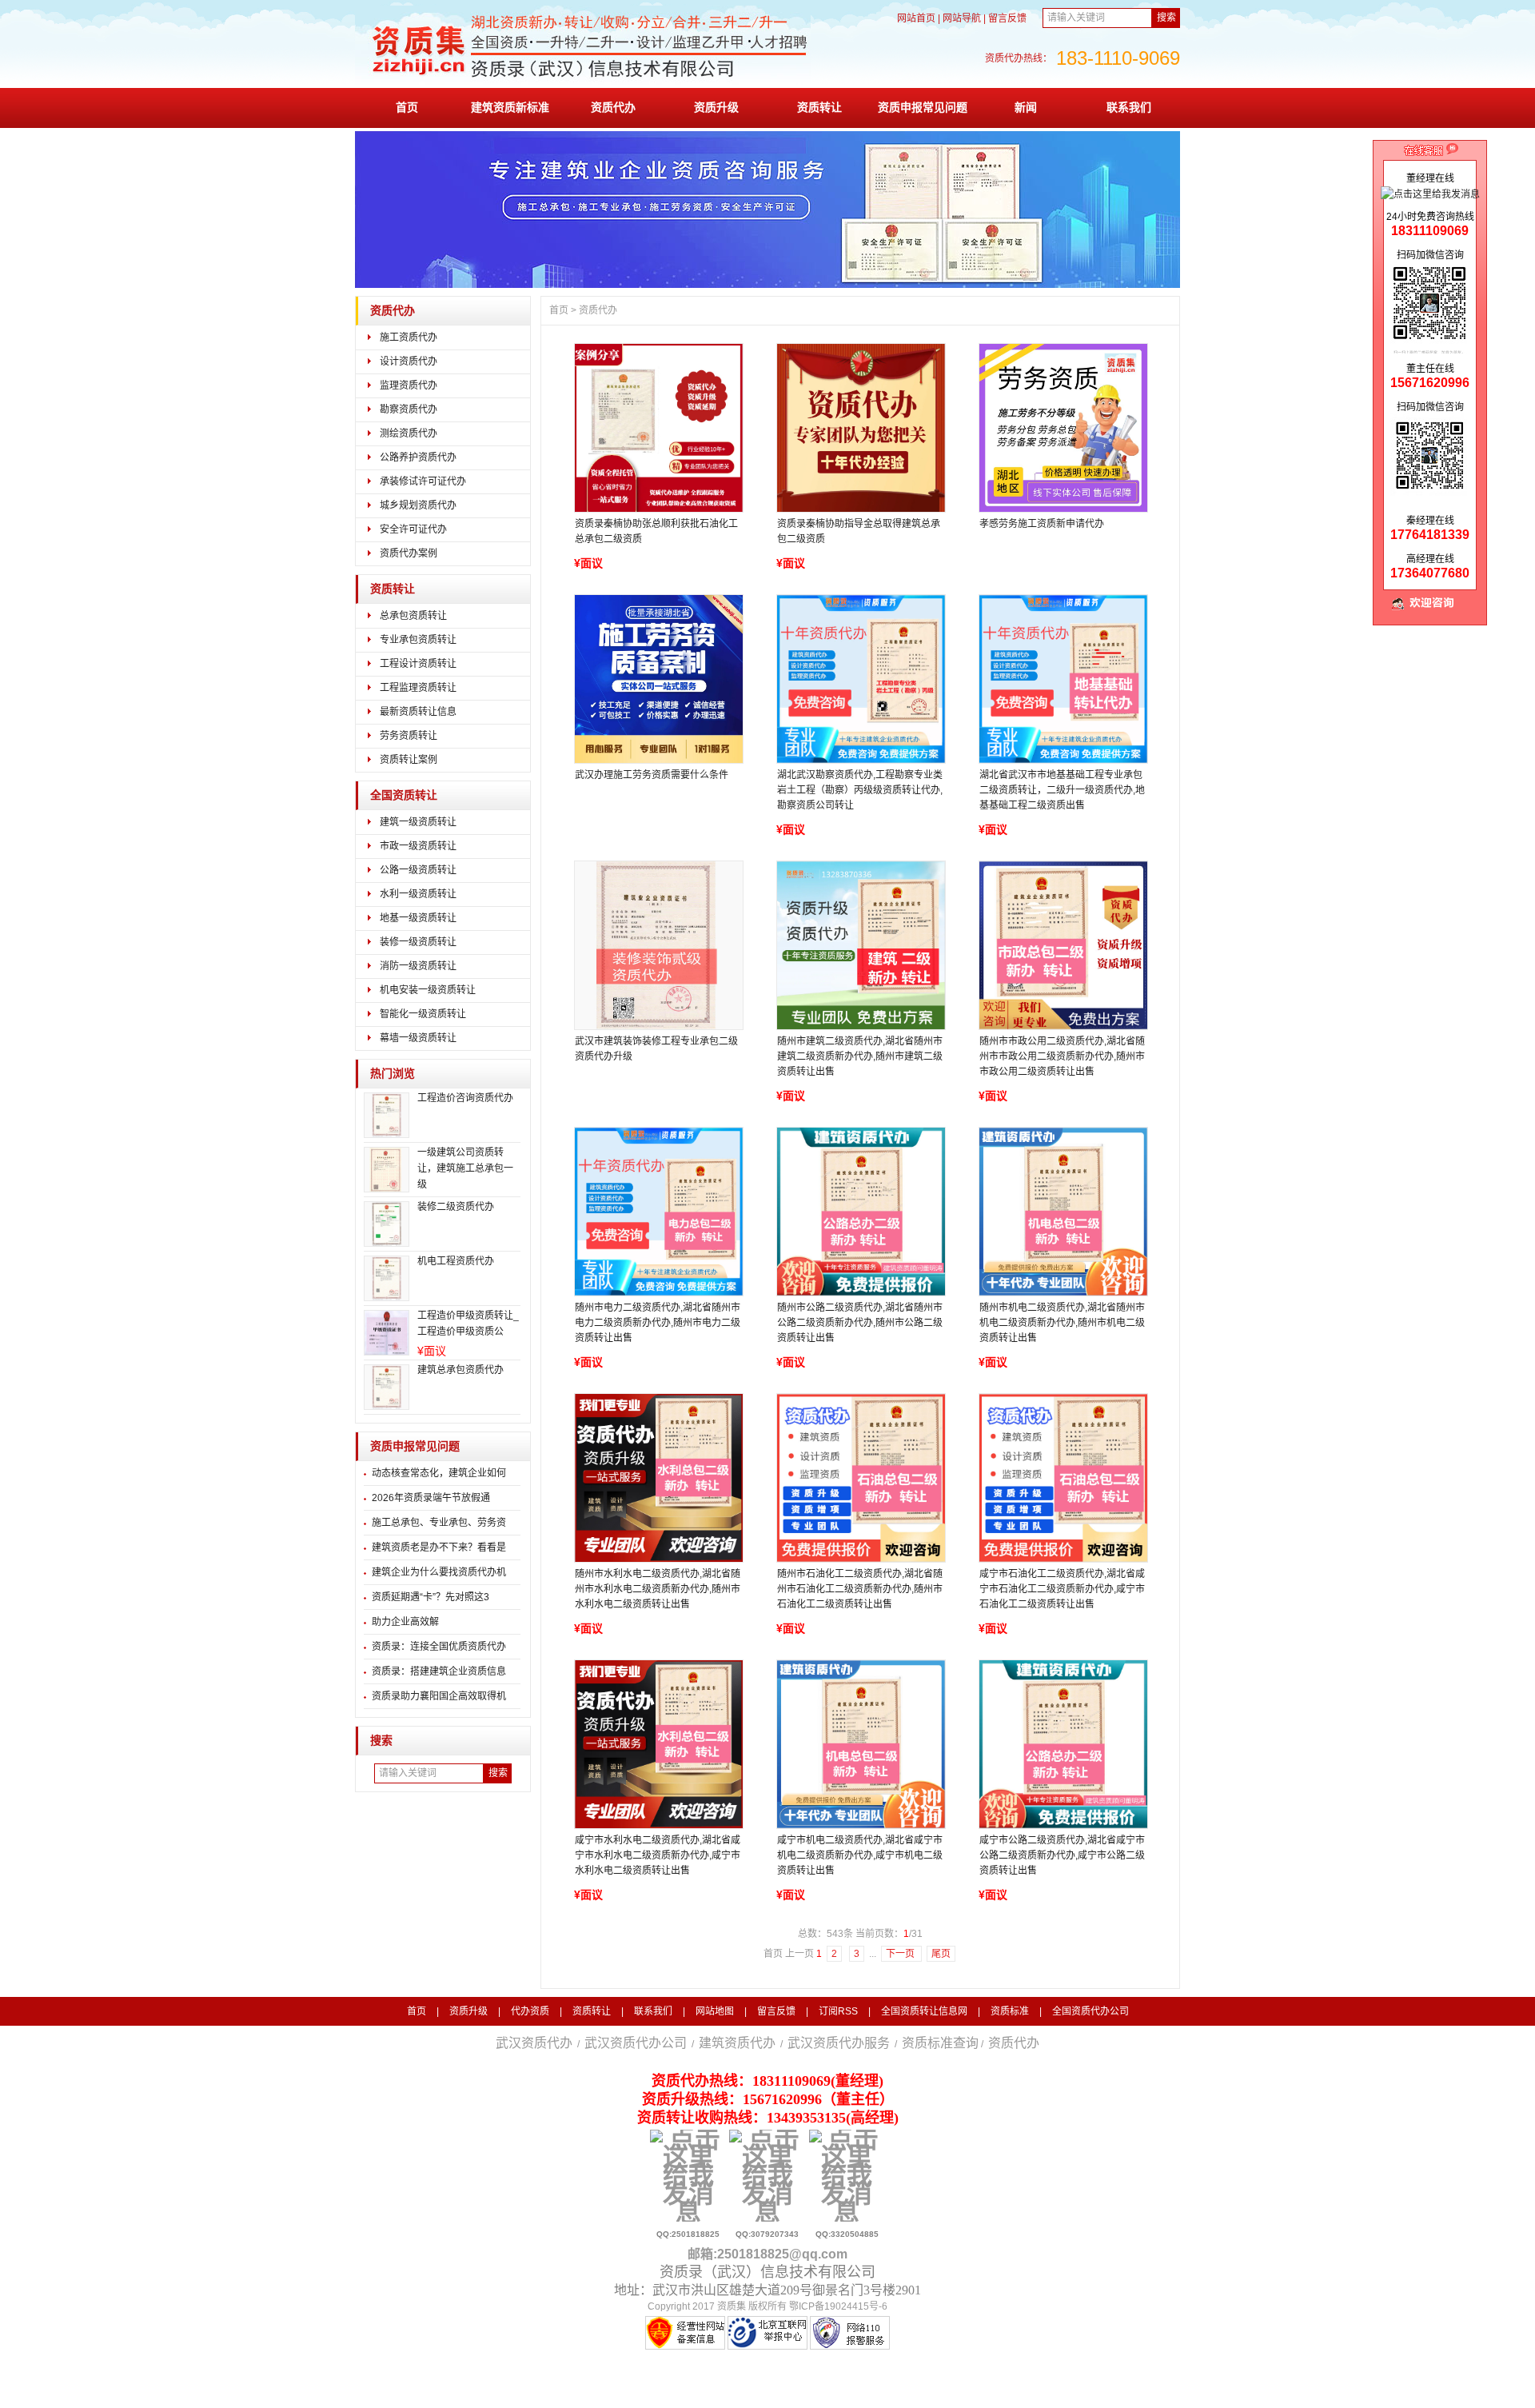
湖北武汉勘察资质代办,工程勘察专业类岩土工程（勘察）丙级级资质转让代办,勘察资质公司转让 (860, 790)
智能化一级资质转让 (423, 1014)
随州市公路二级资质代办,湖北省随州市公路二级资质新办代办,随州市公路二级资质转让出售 (860, 1323)
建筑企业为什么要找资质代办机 (439, 1572)
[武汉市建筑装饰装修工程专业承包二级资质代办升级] (658, 945)
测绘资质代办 (409, 433)
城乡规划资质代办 (418, 505)
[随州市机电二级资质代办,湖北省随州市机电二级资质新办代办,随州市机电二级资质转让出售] (1063, 1212)
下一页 (901, 1954)
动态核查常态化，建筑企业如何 (439, 1473)
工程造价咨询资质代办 (465, 1098)
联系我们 (1129, 107)
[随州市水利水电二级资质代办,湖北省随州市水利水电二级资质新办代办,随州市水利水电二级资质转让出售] (658, 1478)
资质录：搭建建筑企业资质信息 (439, 1671)
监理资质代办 (409, 385)
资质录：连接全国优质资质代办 (439, 1647)
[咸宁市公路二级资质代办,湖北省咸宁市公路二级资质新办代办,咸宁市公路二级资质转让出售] (1063, 1744)
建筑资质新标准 (510, 107)
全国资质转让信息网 (924, 2011)
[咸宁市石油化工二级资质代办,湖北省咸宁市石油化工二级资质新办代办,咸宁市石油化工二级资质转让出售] (1063, 1478)
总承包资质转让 (413, 616)
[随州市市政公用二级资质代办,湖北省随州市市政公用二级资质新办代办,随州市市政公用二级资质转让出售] (1063, 945)
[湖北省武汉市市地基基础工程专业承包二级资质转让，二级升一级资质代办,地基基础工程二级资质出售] (1063, 679)
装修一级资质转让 (418, 942)
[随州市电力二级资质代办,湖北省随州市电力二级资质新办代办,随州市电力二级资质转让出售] (658, 1212)
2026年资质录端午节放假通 (431, 1498)
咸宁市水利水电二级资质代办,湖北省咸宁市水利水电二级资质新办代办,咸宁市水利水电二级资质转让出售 (658, 1855)
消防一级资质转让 (418, 966)
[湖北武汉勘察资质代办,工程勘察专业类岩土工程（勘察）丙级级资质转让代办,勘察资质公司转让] (860, 679)
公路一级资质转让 (418, 870)
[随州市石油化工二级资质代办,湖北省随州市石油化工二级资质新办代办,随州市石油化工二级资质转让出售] (860, 1478)
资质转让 (819, 107)
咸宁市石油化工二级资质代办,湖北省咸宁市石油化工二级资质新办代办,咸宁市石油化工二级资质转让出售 (1062, 1589)
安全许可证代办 (413, 529)
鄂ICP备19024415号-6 (838, 2306)
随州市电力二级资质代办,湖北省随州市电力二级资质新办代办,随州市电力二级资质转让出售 (658, 1323)
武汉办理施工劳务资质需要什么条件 (652, 775)
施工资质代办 (409, 337)
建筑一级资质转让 (418, 822)
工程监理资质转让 (418, 688)
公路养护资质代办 (418, 457)
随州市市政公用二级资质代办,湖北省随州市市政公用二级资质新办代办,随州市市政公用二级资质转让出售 (1062, 1056)
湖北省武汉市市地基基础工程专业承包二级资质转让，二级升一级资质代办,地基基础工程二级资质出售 (1062, 790)
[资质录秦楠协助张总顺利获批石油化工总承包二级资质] (658, 428)
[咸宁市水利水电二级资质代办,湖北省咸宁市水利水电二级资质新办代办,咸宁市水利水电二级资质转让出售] (658, 1744)
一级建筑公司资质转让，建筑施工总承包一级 (465, 1168)
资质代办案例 (409, 553)
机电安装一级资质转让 (428, 990)
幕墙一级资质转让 (418, 1038)
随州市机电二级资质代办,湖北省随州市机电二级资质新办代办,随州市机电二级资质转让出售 (1062, 1323)
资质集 (732, 2306)
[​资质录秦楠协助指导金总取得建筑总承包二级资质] (860, 428)
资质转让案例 (409, 760)
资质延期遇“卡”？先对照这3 (431, 1597)
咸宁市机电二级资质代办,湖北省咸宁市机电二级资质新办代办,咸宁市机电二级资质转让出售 (860, 1855)
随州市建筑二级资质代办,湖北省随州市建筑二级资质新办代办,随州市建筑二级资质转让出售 (860, 1056)
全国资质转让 (404, 795)
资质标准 (1010, 2011)
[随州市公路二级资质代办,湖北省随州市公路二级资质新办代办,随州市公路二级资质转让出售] (860, 1212)
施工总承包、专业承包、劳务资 (439, 1523)
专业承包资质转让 (418, 640)
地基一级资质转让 (418, 918)
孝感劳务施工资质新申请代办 (1042, 524)
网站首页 (916, 18)
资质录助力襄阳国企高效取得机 (439, 1696)
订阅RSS (838, 2011)
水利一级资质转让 (418, 894)
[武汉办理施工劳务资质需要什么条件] (658, 679)
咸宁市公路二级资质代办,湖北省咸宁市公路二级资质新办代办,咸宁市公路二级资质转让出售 (1062, 1855)
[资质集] (583, 82)
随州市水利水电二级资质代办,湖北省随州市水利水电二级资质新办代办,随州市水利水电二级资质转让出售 (658, 1589)
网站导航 (962, 18)
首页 (407, 107)
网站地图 (715, 2011)
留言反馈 (1007, 18)
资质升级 (716, 107)
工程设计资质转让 (418, 664)
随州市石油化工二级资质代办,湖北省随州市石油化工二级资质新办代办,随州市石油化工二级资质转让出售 (860, 1589)
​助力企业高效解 (405, 1622)
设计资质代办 (409, 361)
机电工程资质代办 (456, 1261)
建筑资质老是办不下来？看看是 (439, 1547)
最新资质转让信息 (418, 712)
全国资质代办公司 (1090, 2011)
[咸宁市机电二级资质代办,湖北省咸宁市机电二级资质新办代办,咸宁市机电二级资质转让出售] (860, 1744)
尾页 (941, 1954)
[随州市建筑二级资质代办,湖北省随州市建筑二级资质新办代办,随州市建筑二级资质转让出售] (860, 945)
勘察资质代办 (409, 409)
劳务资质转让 (409, 736)
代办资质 (530, 2011)
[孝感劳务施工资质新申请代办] (1063, 428)
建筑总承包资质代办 (460, 1370)
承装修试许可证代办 (423, 481)
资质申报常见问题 (923, 107)
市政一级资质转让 (418, 846)
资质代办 (613, 107)
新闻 (1026, 107)
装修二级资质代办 (456, 1207)
